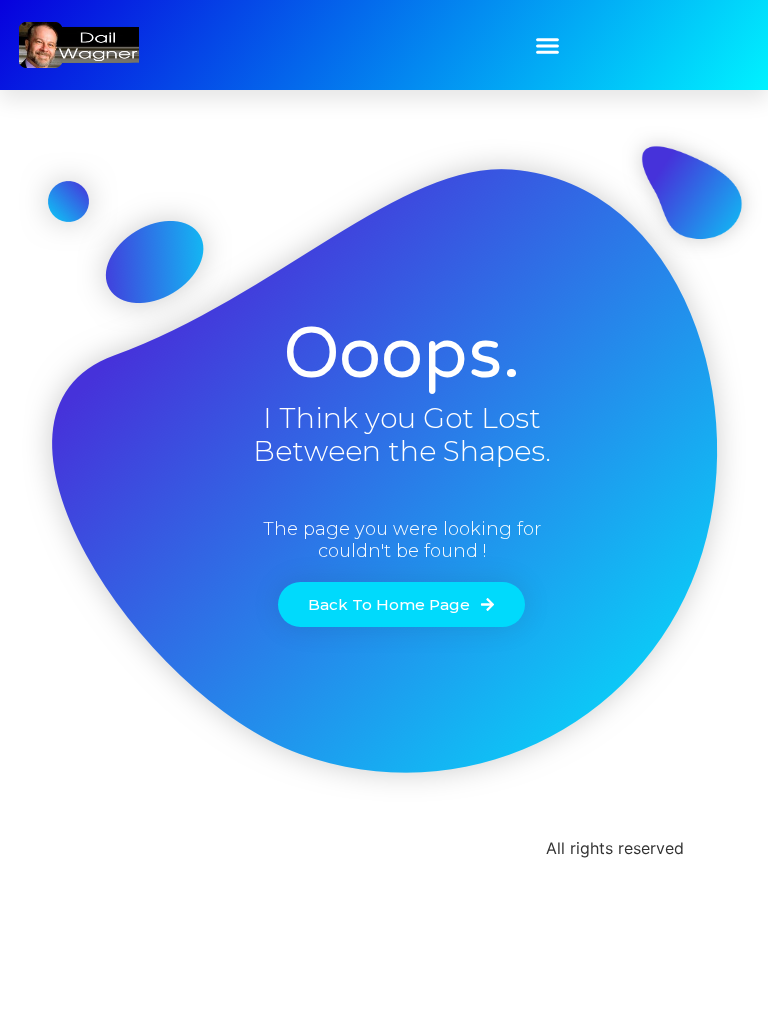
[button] (548, 45)
